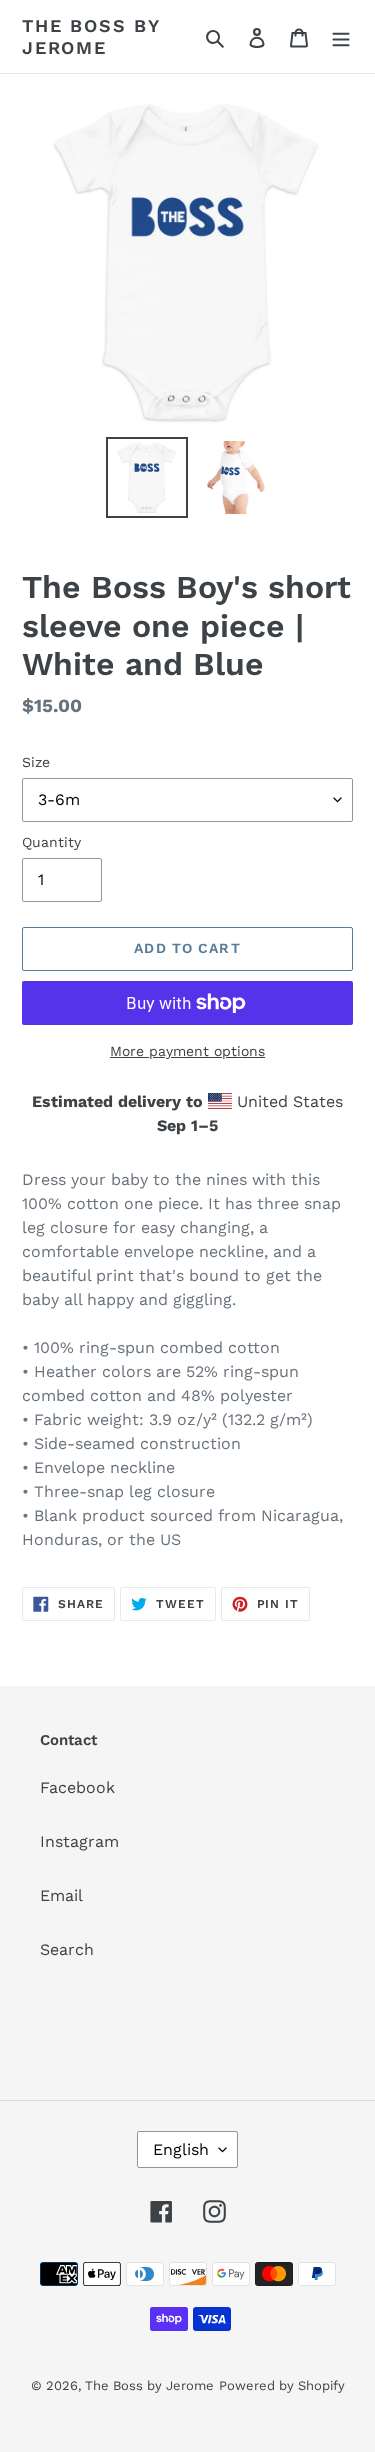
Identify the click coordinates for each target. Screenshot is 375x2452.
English (181, 2149)
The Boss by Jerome (91, 36)
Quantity (51, 842)
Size (36, 762)
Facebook (77, 1787)
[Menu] (341, 37)
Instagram (79, 1841)
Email (61, 1895)
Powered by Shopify (282, 2385)
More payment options (187, 1051)
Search (67, 1949)
